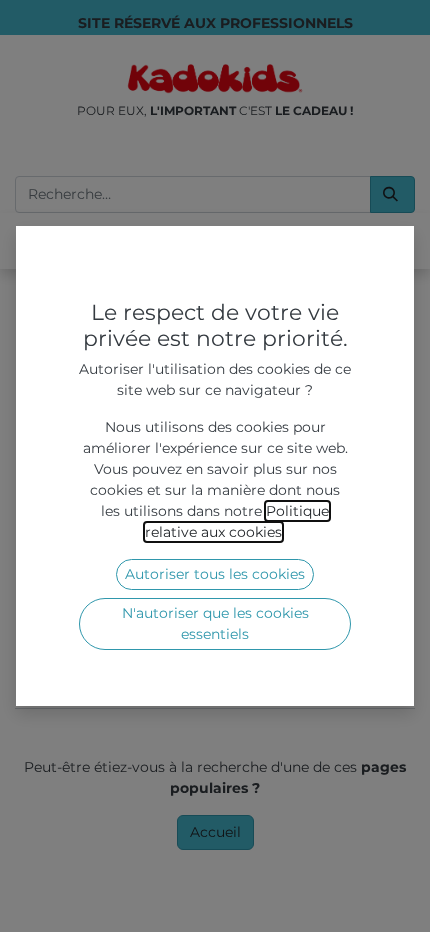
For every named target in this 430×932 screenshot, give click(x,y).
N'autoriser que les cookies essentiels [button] (215, 623)
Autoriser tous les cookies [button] (215, 574)
